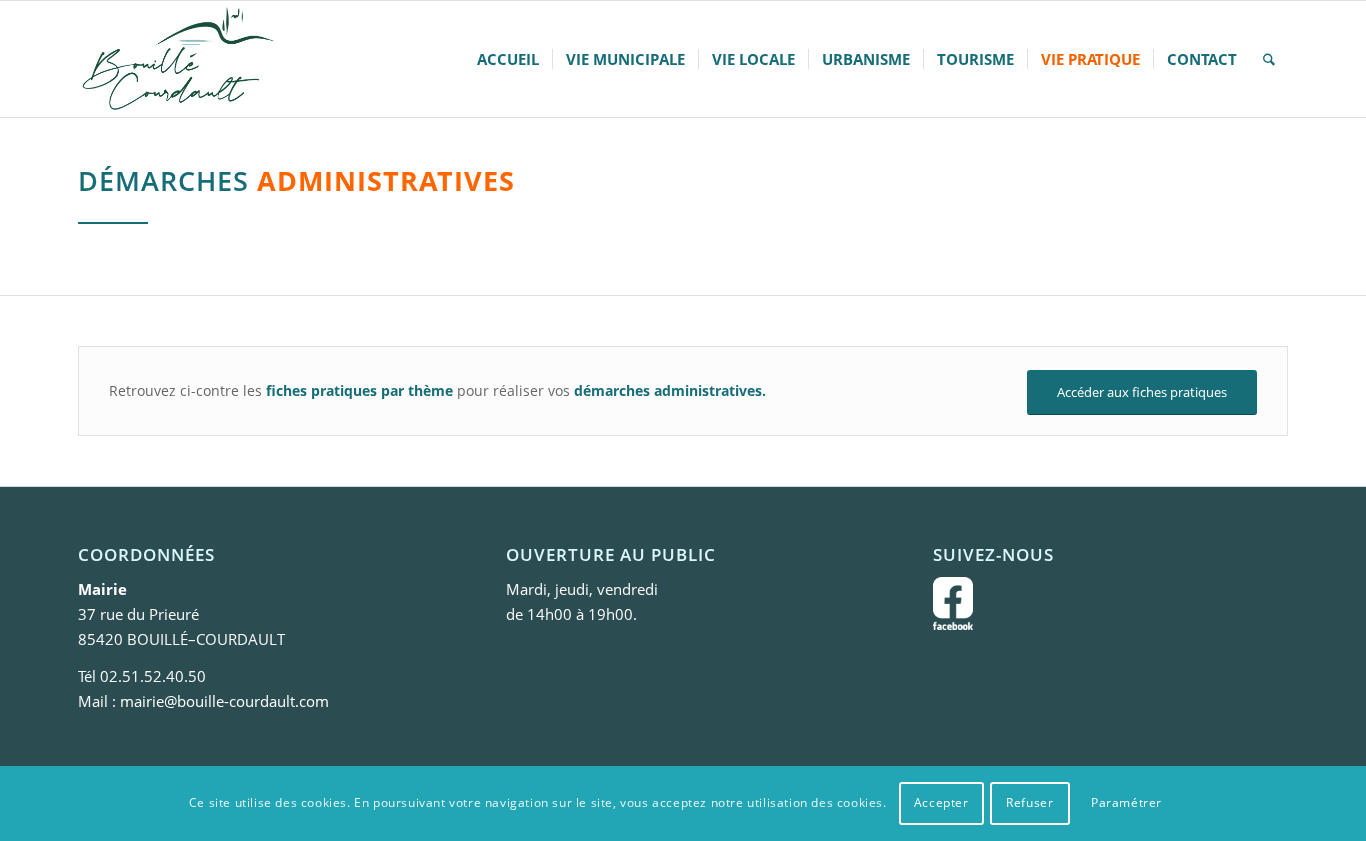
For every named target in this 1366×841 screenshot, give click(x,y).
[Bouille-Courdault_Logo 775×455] (177, 59)
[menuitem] (508, 59)
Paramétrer (1126, 802)
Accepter (941, 802)
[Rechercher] (1269, 59)
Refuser (1029, 802)
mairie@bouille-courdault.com (224, 701)
